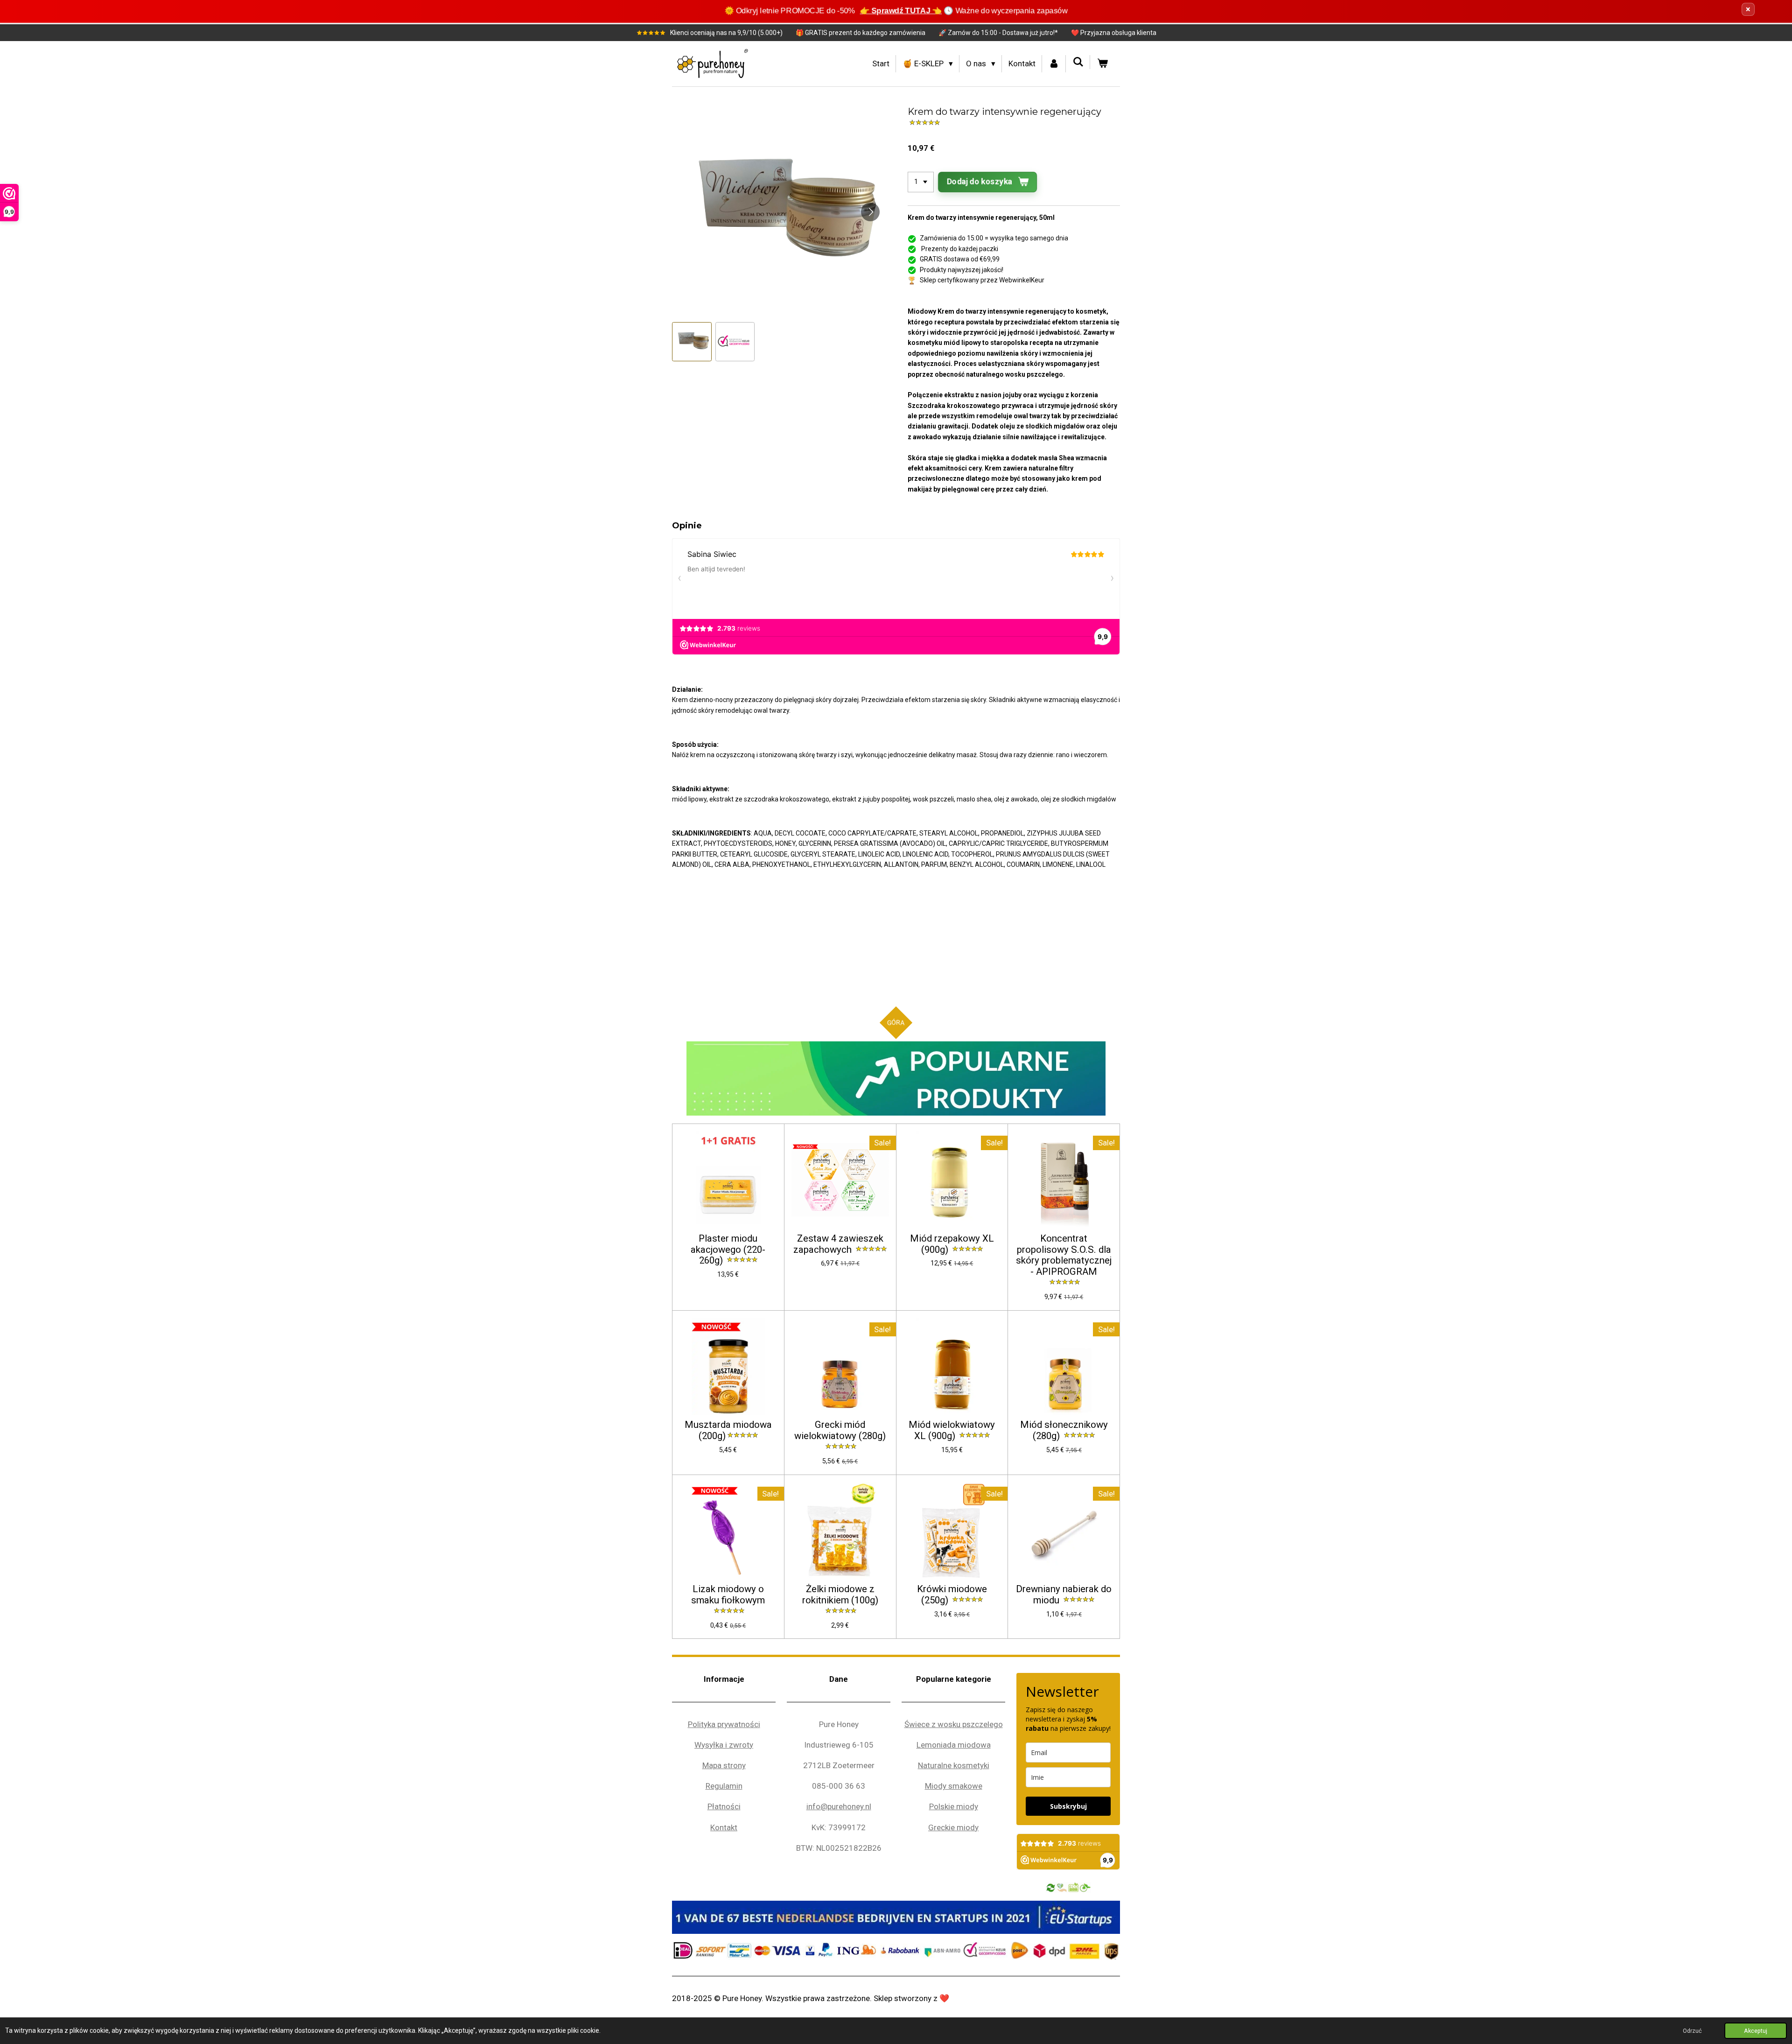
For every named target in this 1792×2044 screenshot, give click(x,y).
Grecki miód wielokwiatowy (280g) (840, 1430)
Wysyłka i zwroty (724, 1745)
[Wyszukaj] (1078, 62)
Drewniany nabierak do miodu (1064, 1595)
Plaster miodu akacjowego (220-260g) (728, 1250)
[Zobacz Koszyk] (1102, 64)
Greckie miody (953, 1827)
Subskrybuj (1068, 1806)
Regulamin (724, 1786)
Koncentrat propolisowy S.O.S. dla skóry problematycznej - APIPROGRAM (1064, 1255)
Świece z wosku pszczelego (954, 1724)
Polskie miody (954, 1806)
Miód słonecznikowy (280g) (1064, 1430)
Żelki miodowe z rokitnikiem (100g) (840, 1595)
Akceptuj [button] (1756, 2031)
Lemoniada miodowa (954, 1745)
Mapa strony (724, 1765)
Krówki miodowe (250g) (952, 1595)
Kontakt (724, 1827)
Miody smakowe (954, 1786)
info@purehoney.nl (839, 1806)
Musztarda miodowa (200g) (728, 1430)
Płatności (724, 1806)
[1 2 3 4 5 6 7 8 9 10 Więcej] (921, 182)
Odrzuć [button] (1692, 2031)
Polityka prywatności (724, 1724)
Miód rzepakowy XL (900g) (952, 1244)
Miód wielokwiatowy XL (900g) (952, 1430)
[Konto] (1054, 64)
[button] (692, 342)
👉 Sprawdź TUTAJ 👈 (901, 11)
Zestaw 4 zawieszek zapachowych (838, 1244)
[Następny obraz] (870, 212)
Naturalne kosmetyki (954, 1765)
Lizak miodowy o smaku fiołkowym (728, 1595)
